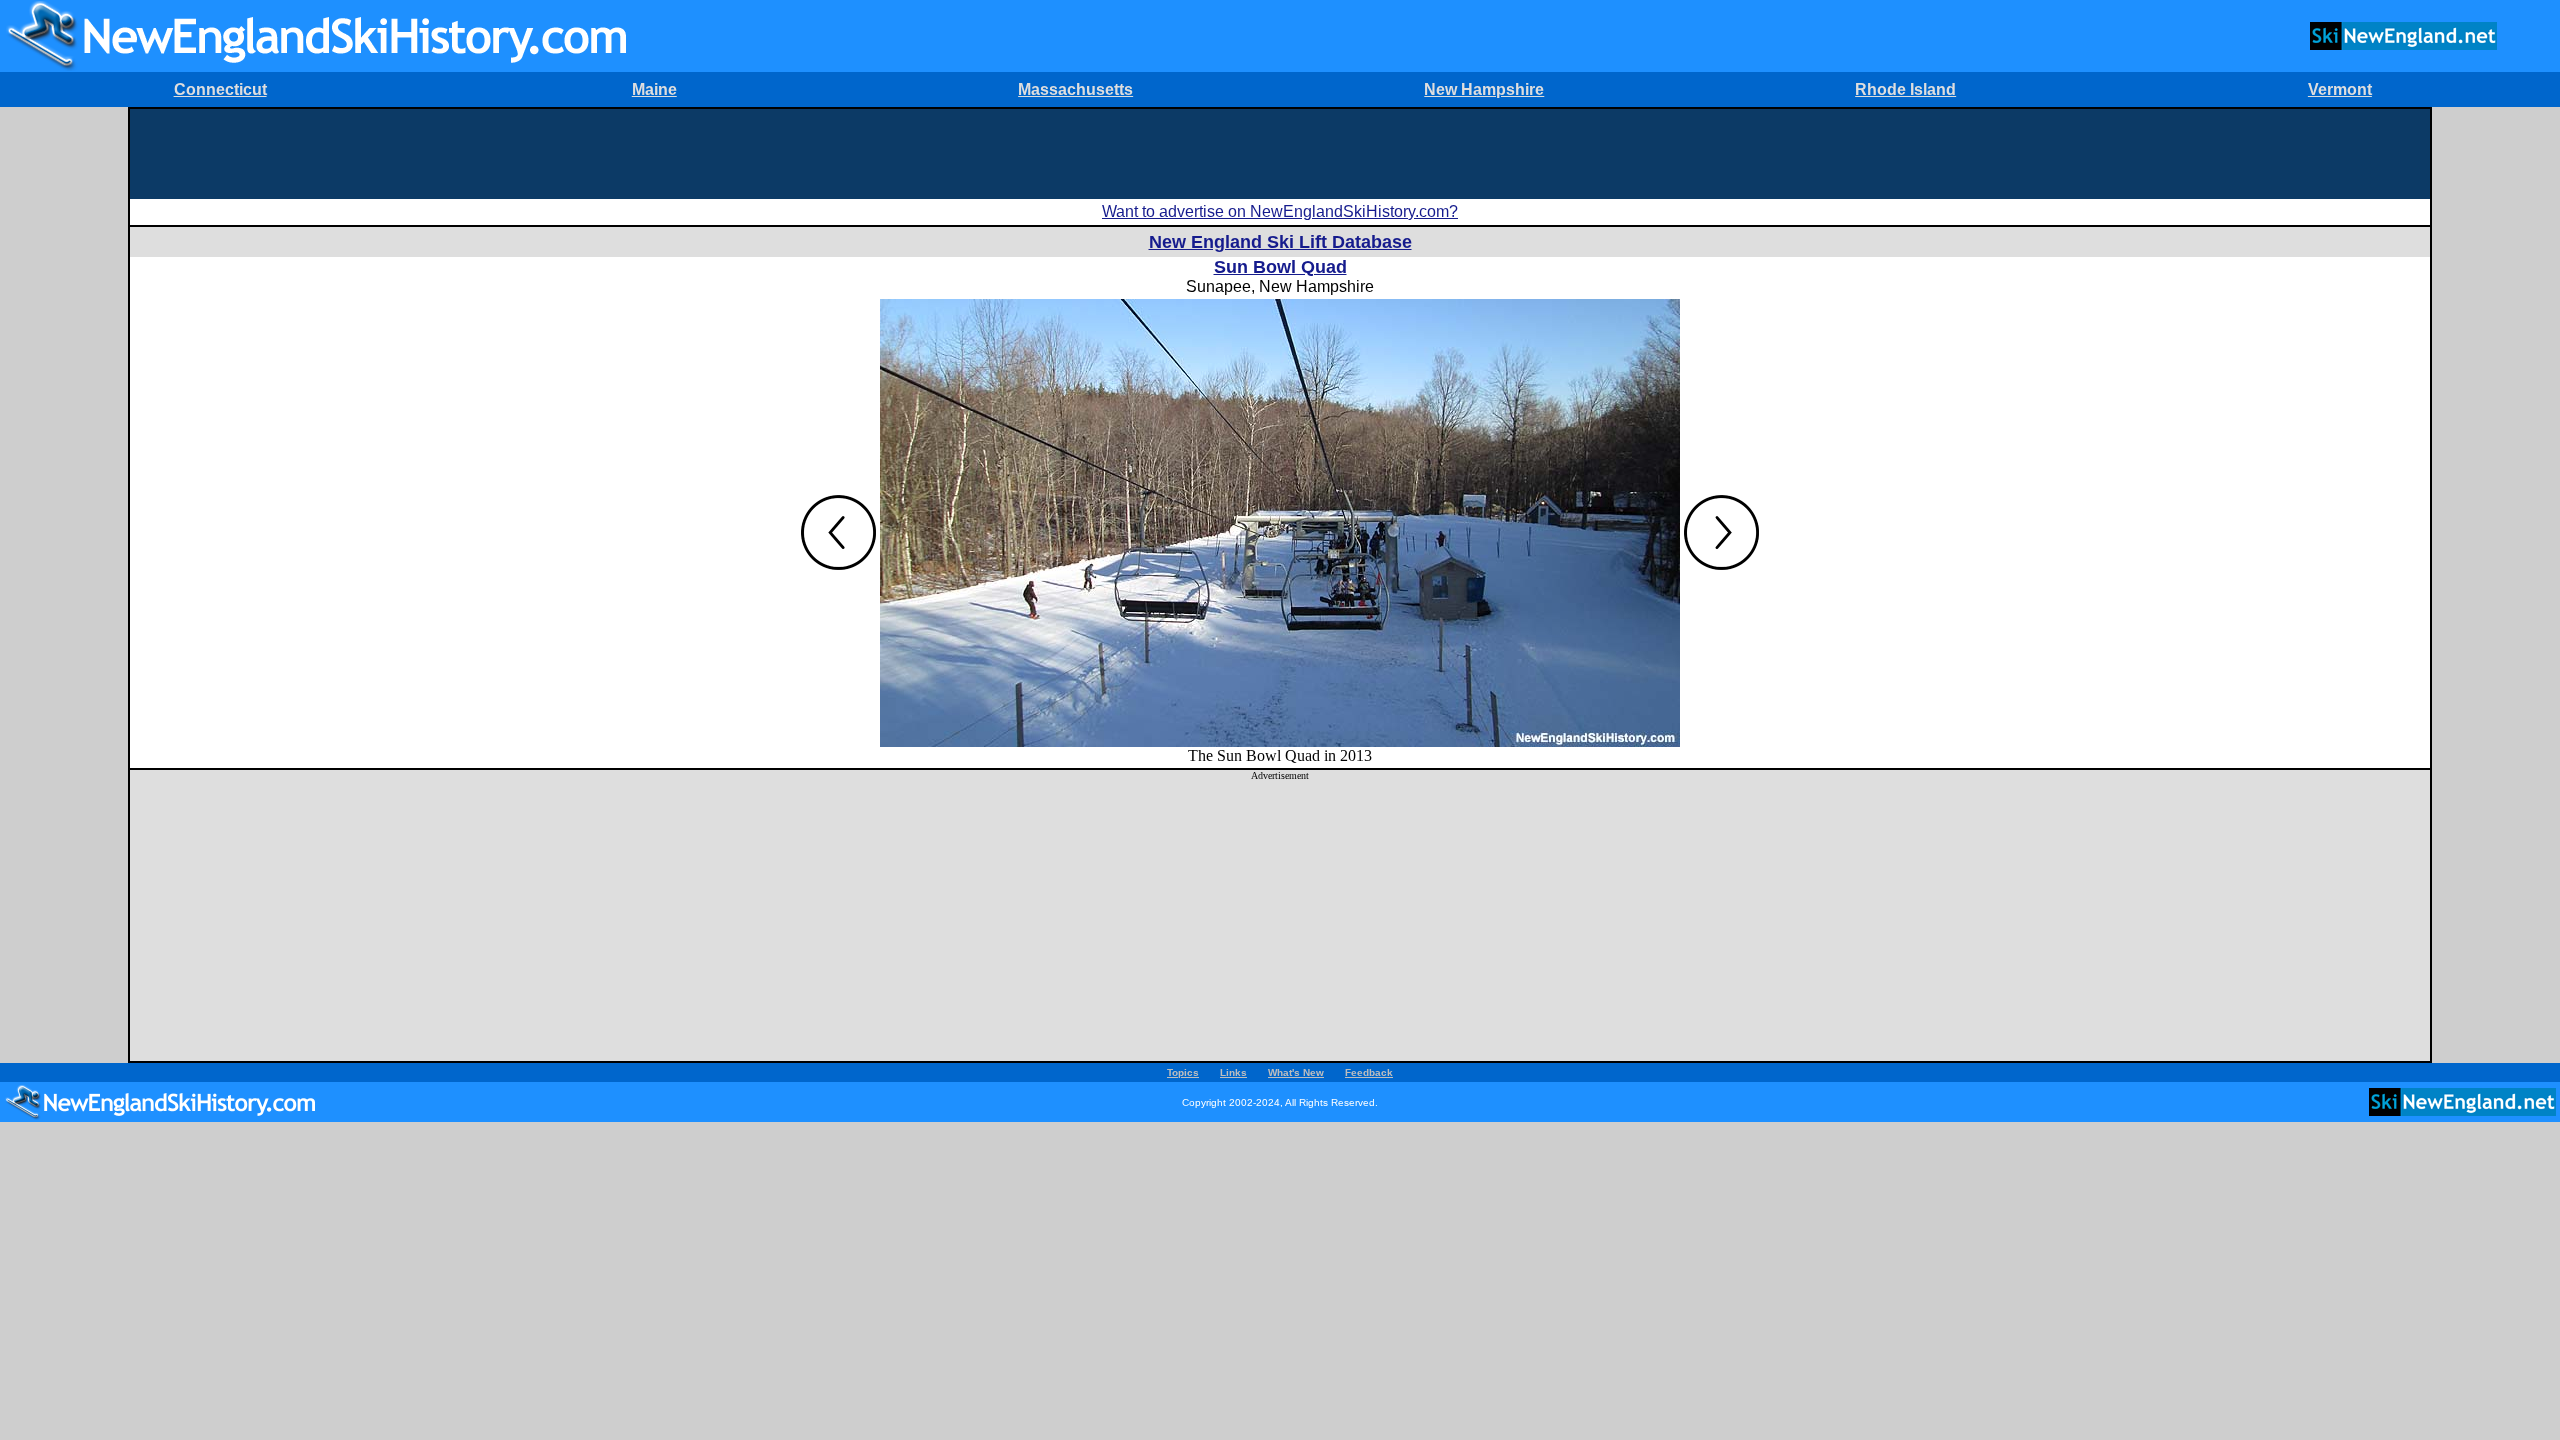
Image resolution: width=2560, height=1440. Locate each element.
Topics (1183, 1072)
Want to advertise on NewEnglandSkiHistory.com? (1280, 211)
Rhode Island (1905, 89)
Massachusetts (1075, 89)
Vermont (2340, 89)
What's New (1296, 1072)
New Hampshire (1484, 89)
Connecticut (220, 89)
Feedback (1369, 1072)
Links (1233, 1072)
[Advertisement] (1280, 154)
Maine (654, 89)
